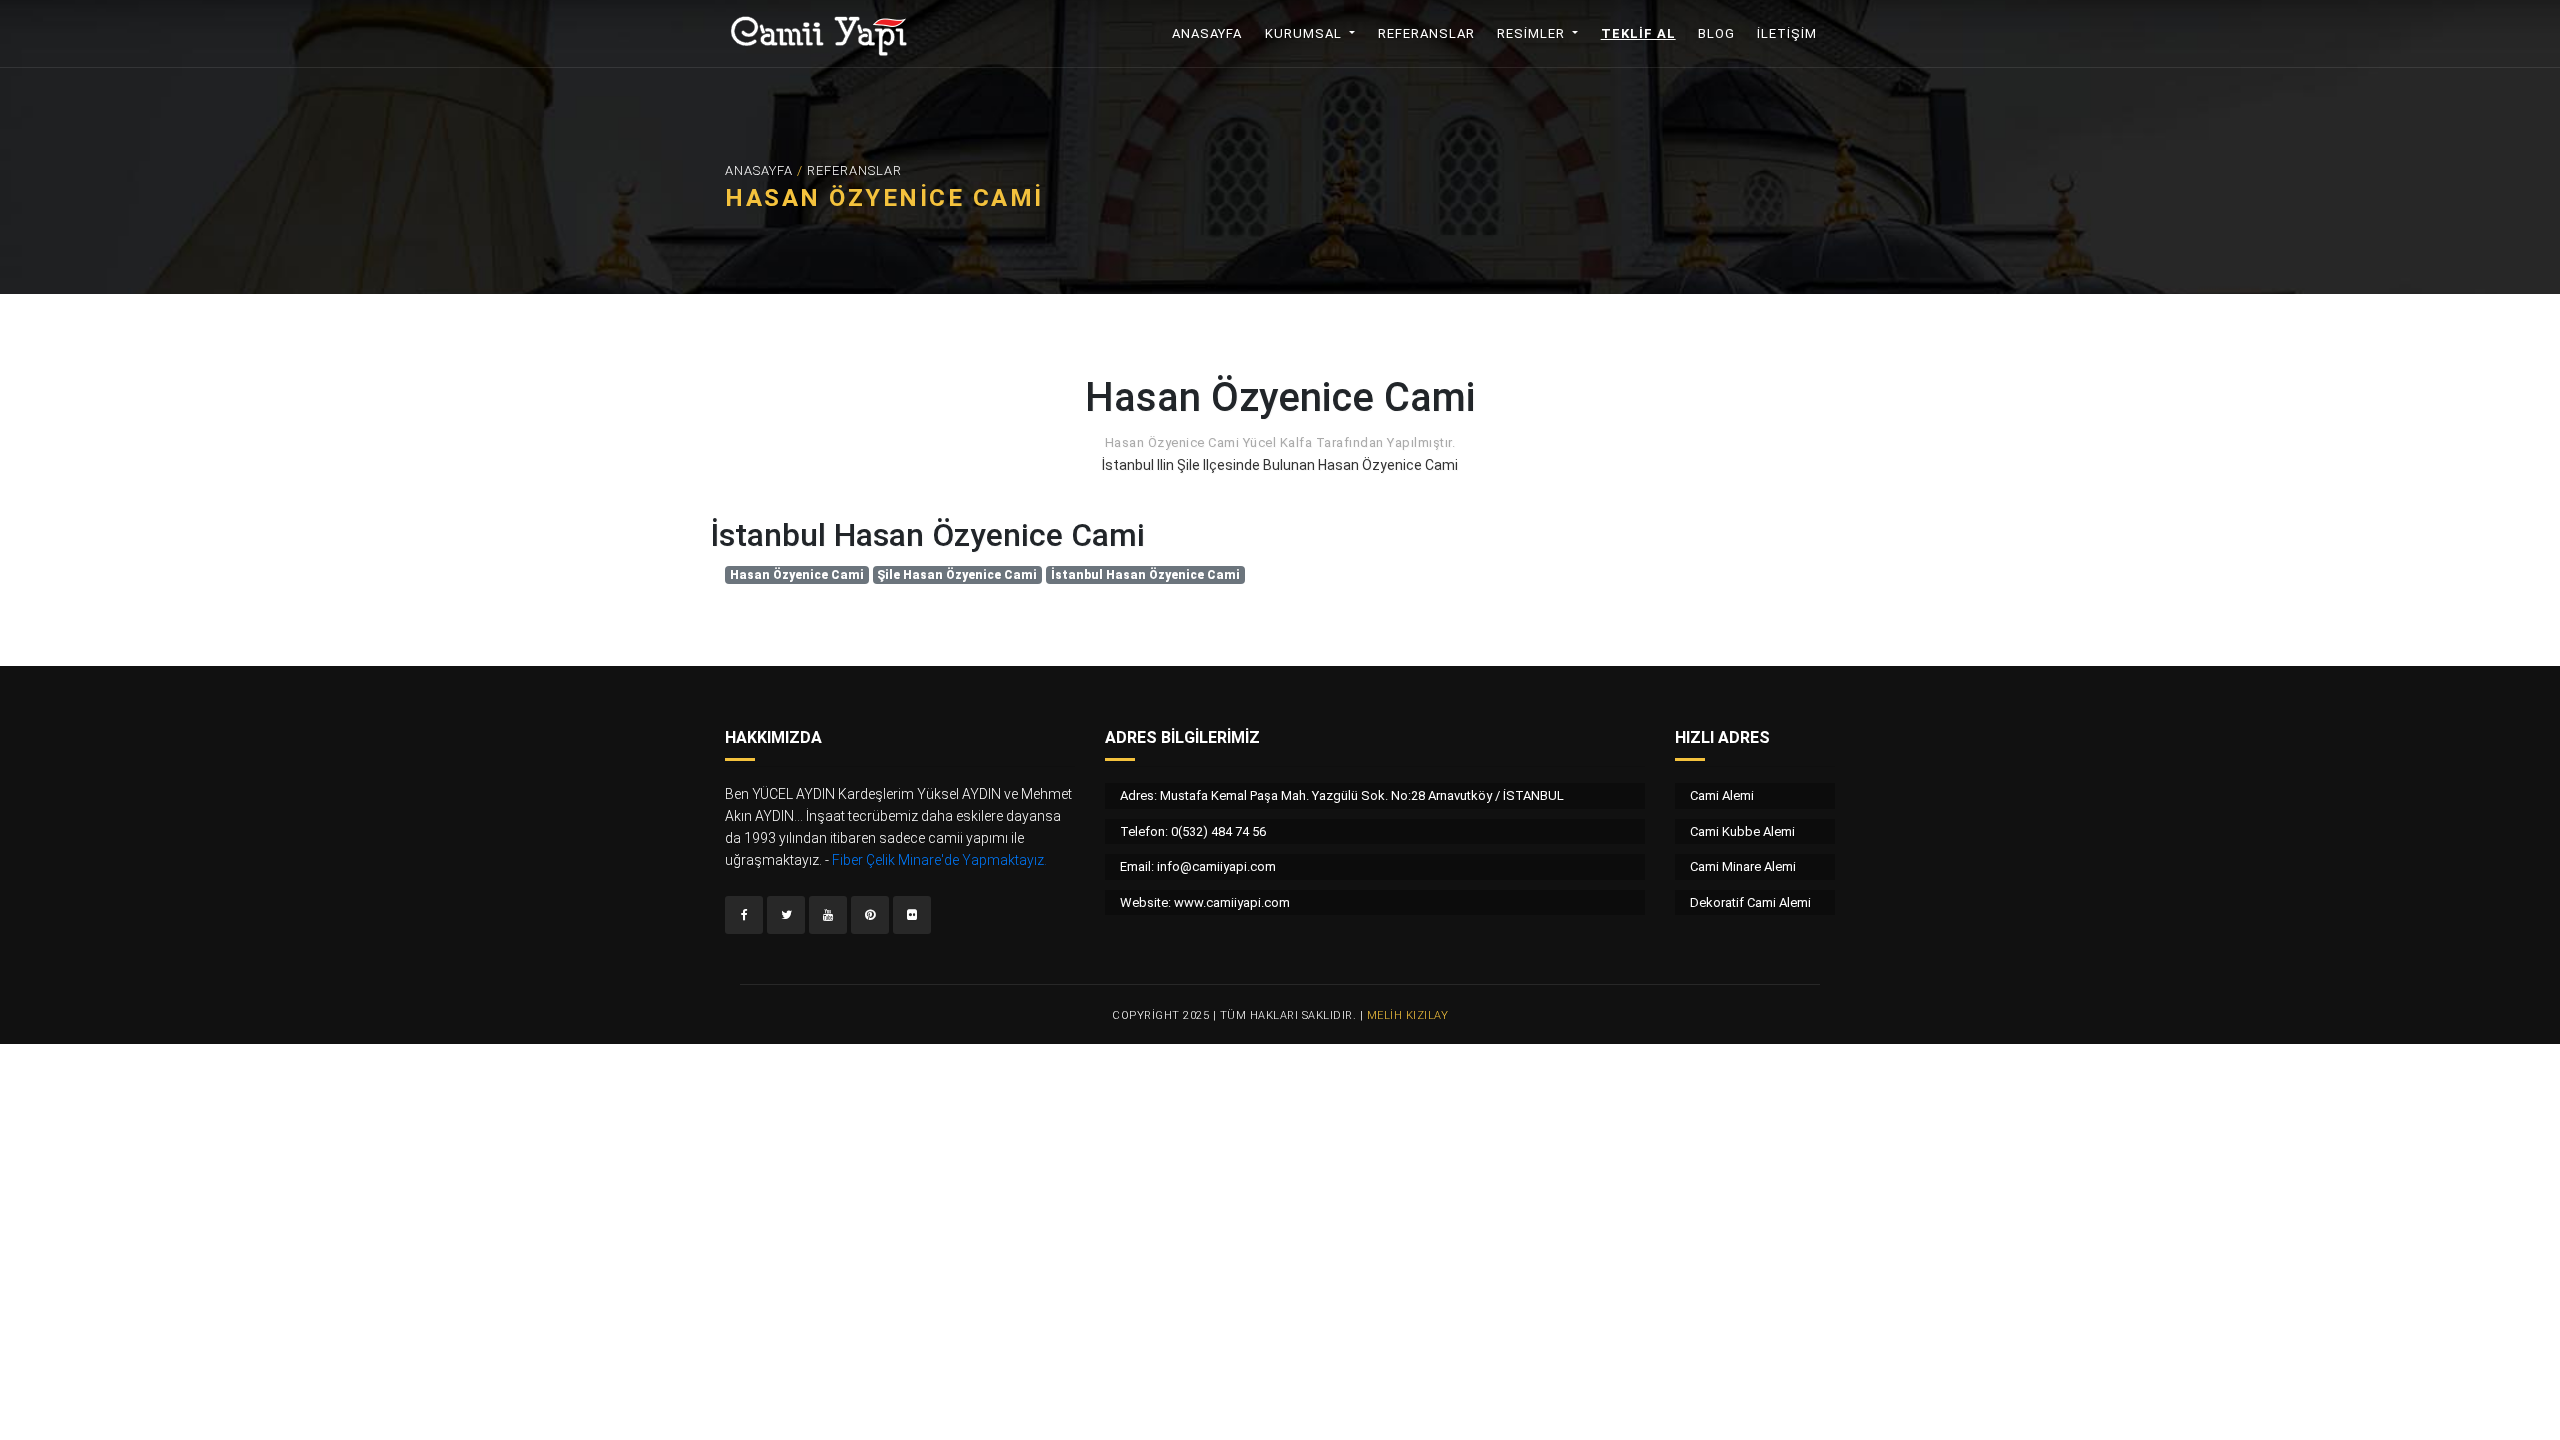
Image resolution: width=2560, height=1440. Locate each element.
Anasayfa (1213, 33)
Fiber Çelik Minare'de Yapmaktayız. (939, 860)
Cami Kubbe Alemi (1742, 831)
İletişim (1787, 33)
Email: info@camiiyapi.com (1198, 866)
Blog (1716, 33)
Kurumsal (1305, 33)
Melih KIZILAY (1408, 1015)
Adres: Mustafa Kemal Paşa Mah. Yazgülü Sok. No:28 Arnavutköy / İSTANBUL (1342, 795)
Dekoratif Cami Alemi (1750, 902)
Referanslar (1426, 33)
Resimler (1533, 33)
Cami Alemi (1722, 795)
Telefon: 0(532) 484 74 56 (1193, 831)
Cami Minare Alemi (1743, 866)
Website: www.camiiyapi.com (1205, 902)
